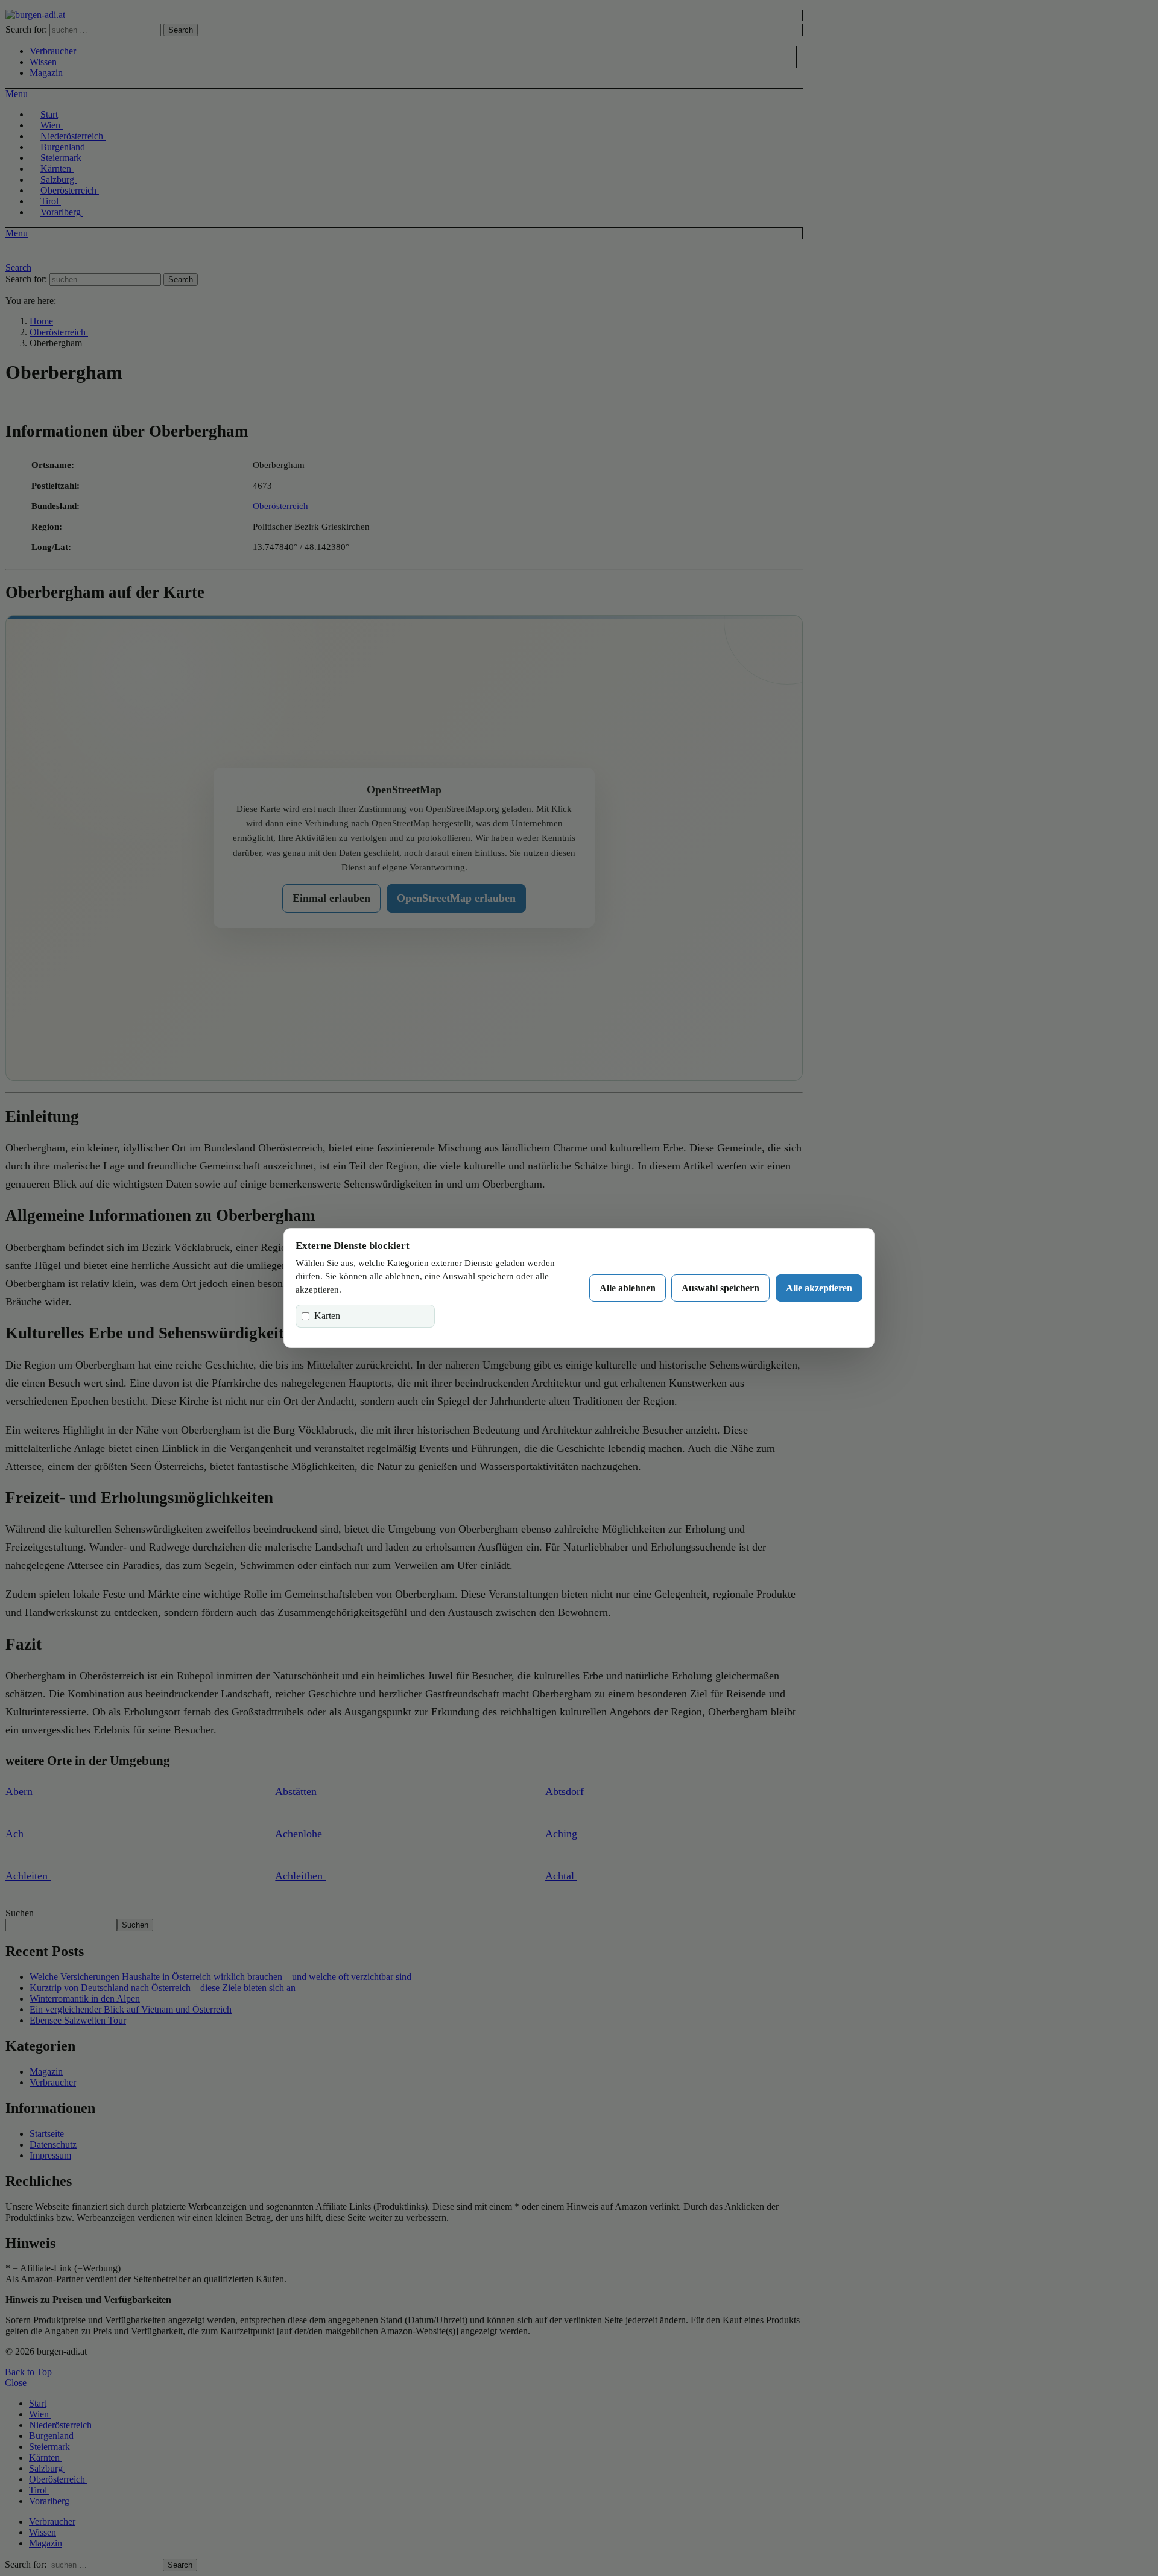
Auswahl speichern (720, 1288)
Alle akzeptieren (819, 1288)
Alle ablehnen (628, 1288)
